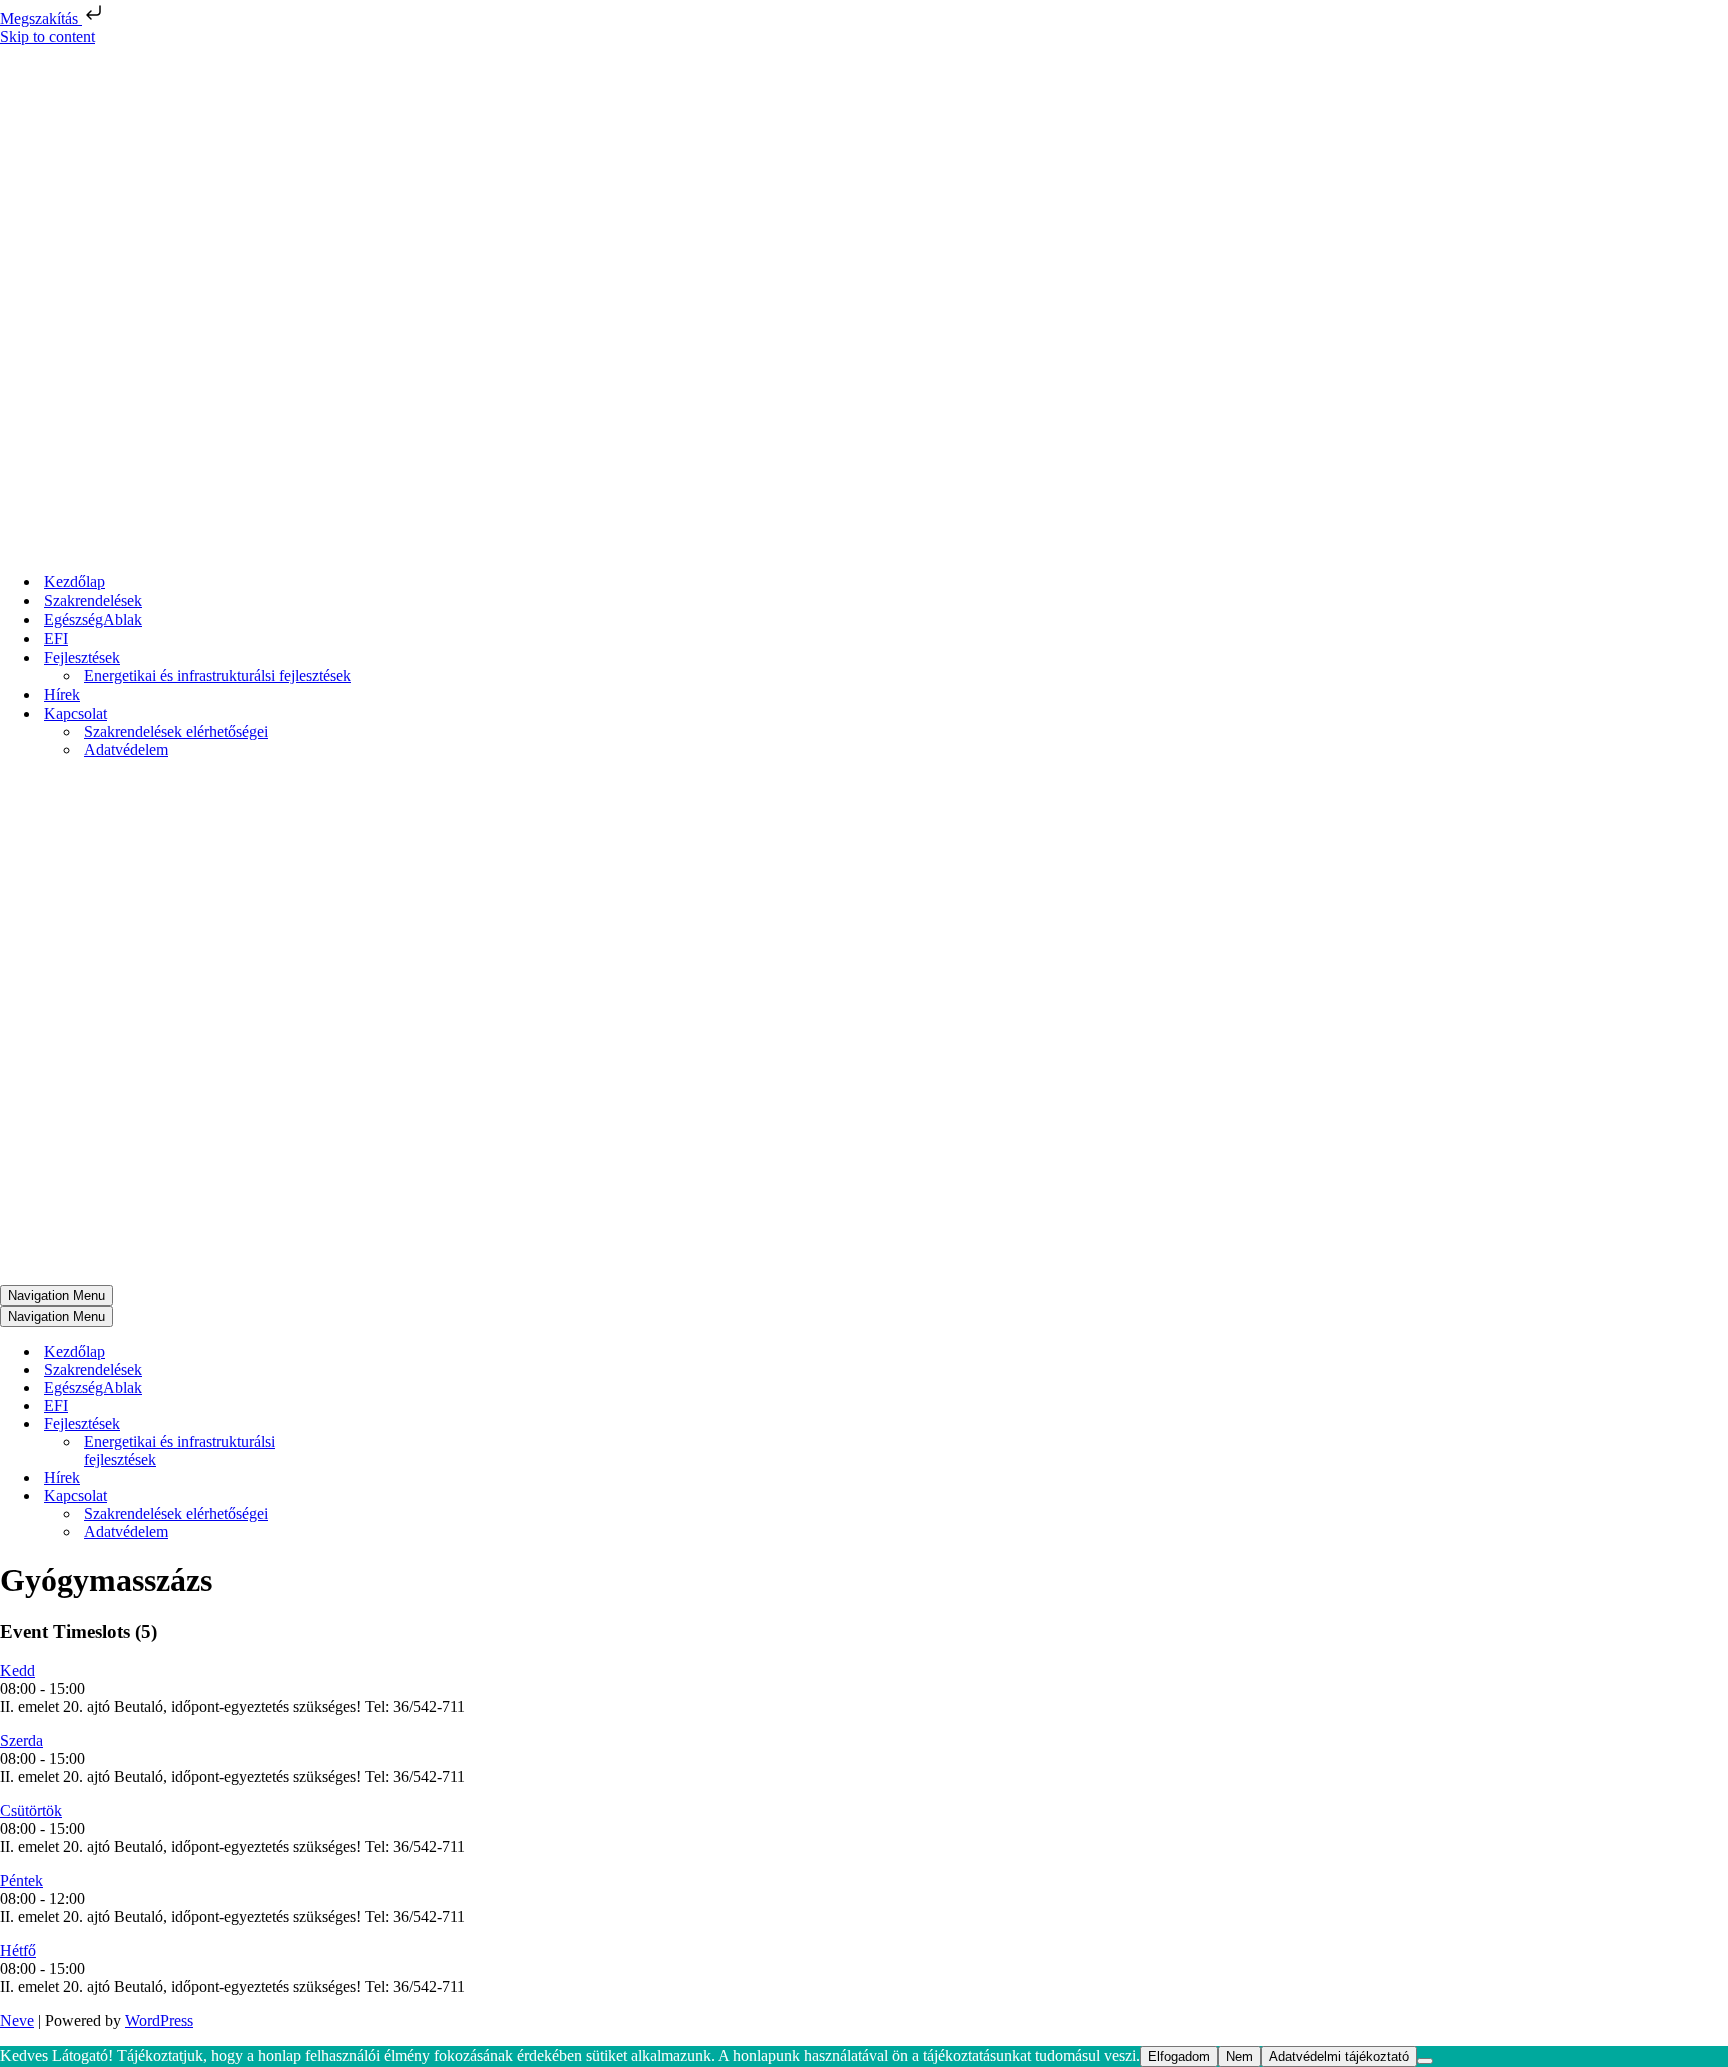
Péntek (21, 1880)
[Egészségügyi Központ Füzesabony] (214, 546)
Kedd (17, 1670)
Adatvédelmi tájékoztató (1339, 2056)
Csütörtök (31, 1810)
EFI (56, 638)
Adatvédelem (126, 749)
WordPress (159, 2020)
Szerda (21, 1740)
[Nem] (1425, 2061)
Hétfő (18, 1950)
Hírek (62, 694)
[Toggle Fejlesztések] (350, 1424)
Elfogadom (1179, 2056)
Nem (1239, 2056)
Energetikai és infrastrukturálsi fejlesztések (217, 675)
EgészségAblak (93, 619)
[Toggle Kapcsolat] (350, 1496)
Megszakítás (41, 18)
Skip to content (47, 36)
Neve (17, 2020)
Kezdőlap (74, 581)
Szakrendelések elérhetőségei (176, 731)
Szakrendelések (93, 600)
